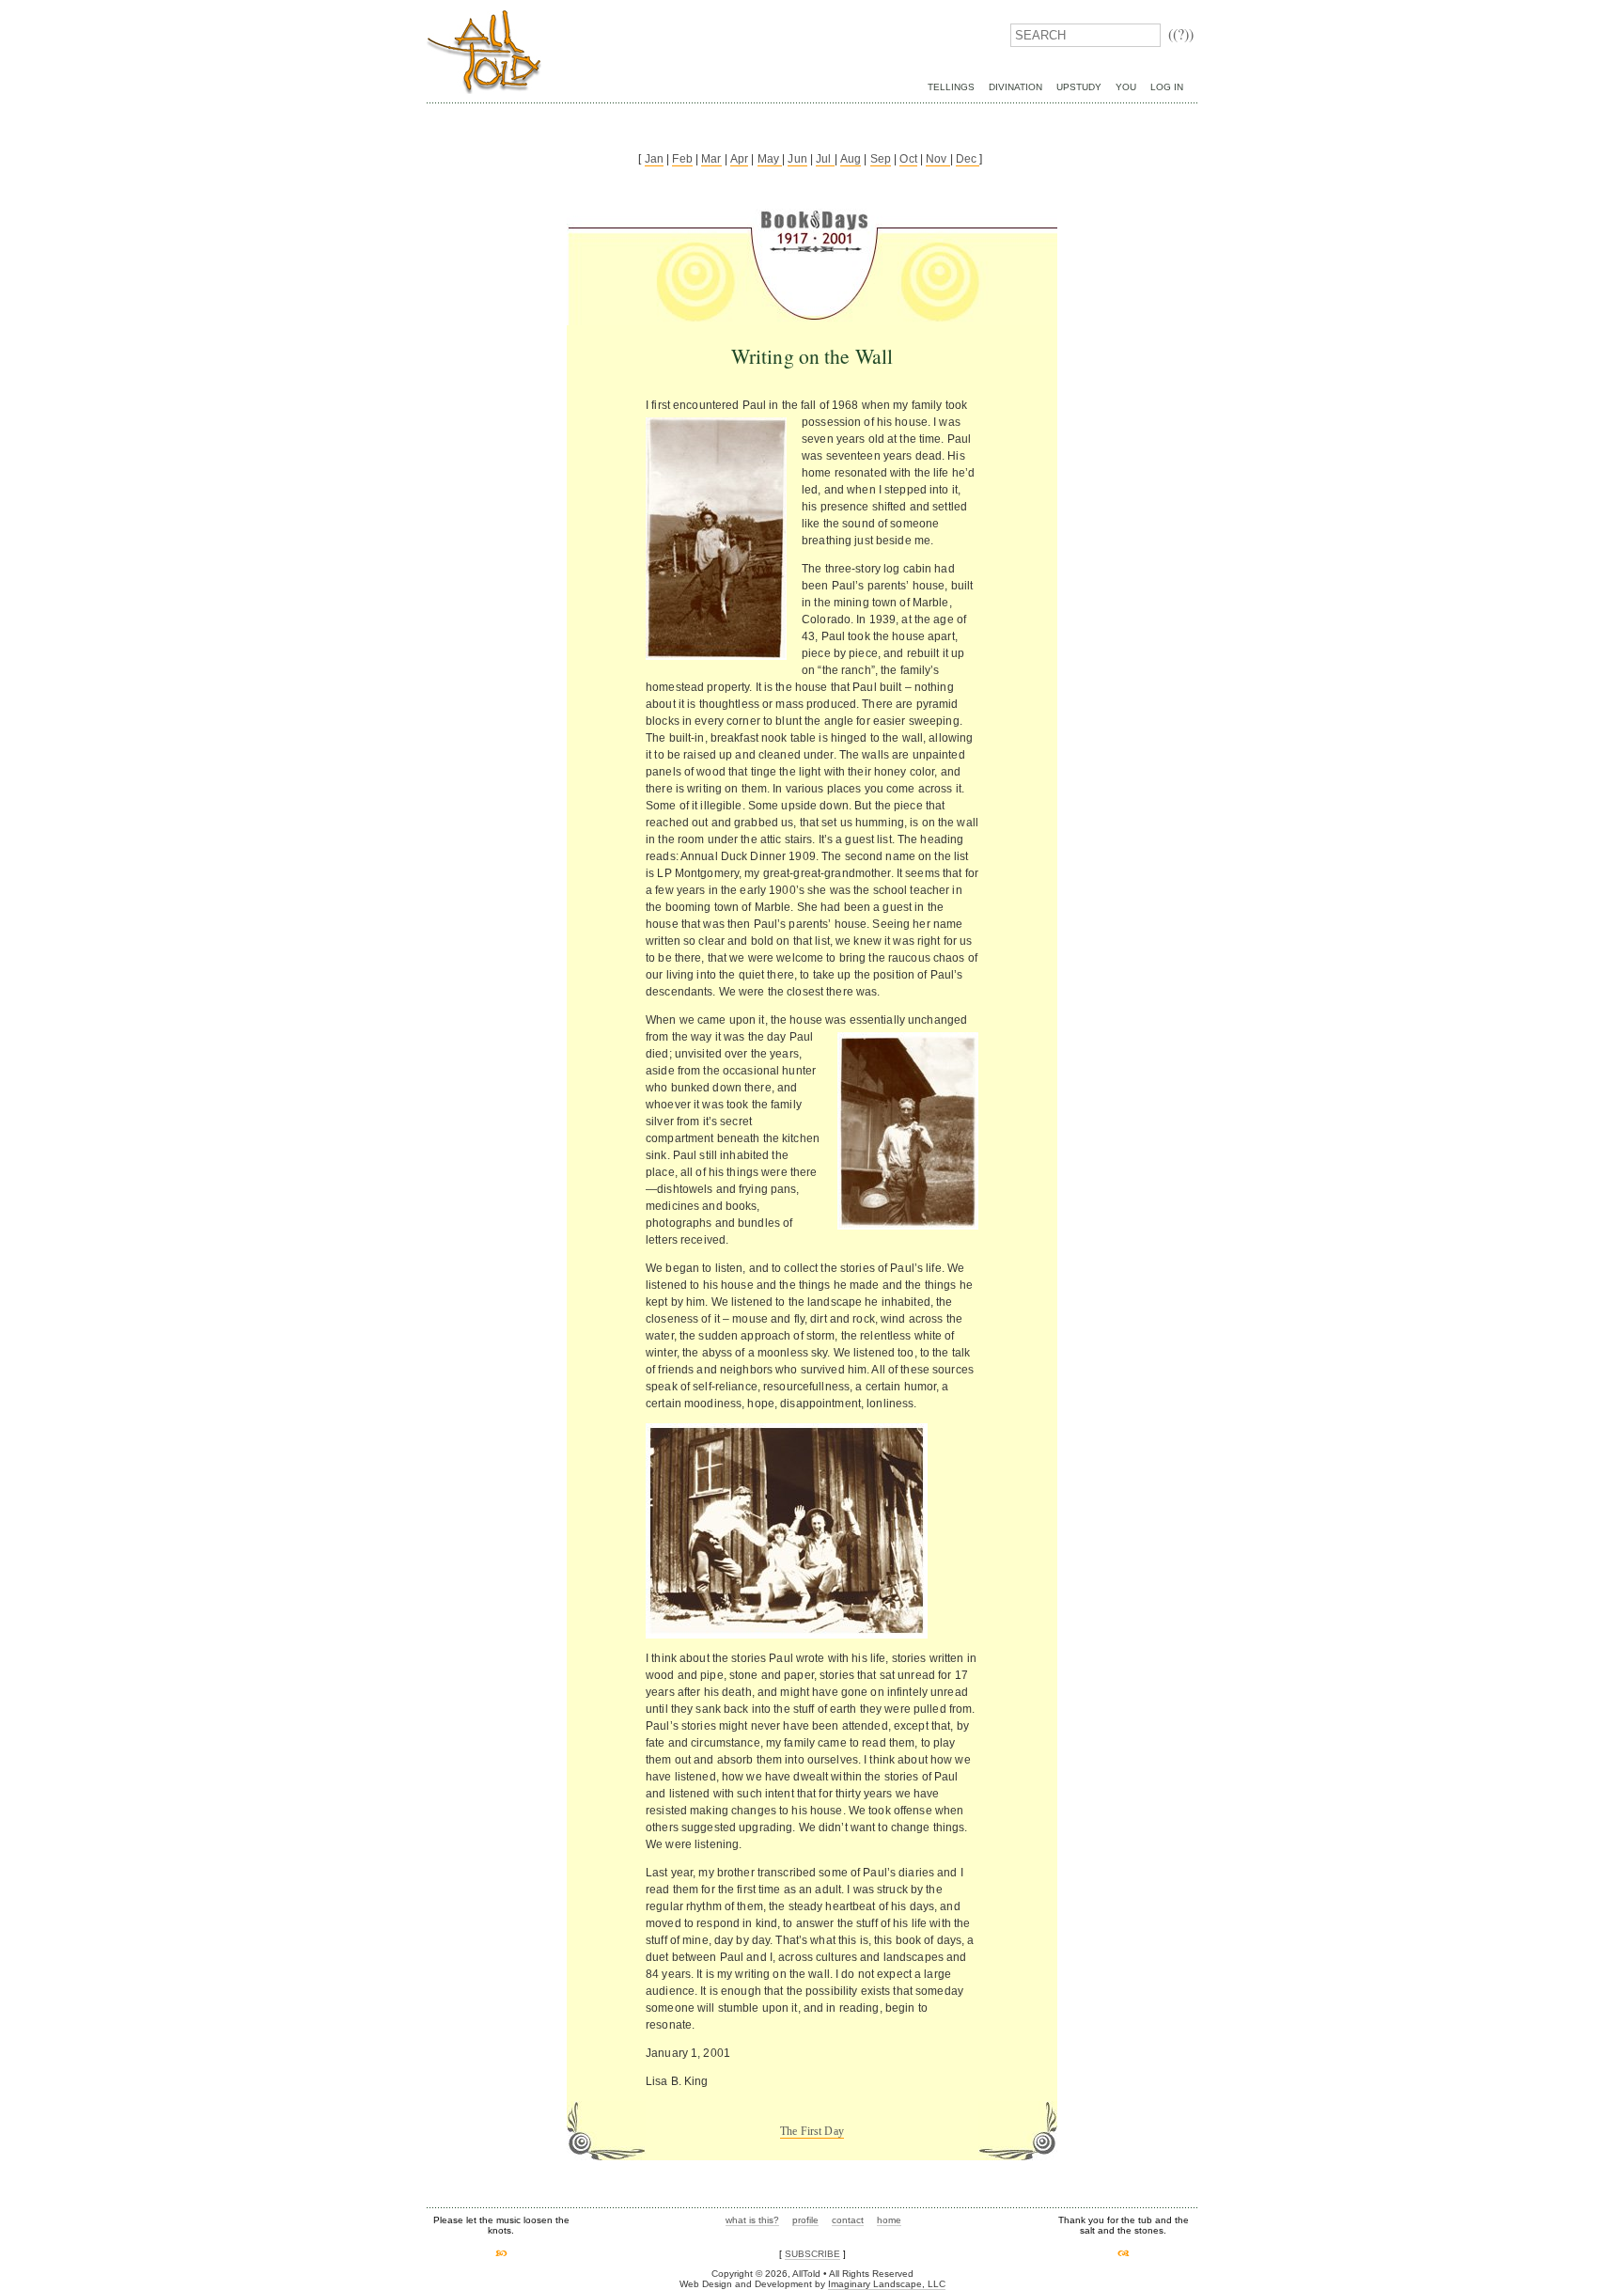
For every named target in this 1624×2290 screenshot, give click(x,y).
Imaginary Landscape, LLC (887, 2284)
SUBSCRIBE (812, 2254)
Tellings (951, 87)
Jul (825, 159)
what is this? (752, 2220)
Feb (682, 159)
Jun (797, 159)
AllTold (484, 52)
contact (848, 2220)
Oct (908, 159)
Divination (1015, 87)
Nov (938, 159)
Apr (739, 159)
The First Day (812, 2131)
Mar (711, 159)
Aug (851, 159)
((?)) (1181, 33)
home (889, 2220)
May (770, 159)
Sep (881, 159)
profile (805, 2220)
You (1126, 87)
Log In (1167, 87)
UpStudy (1079, 87)
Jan (654, 159)
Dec (968, 159)
